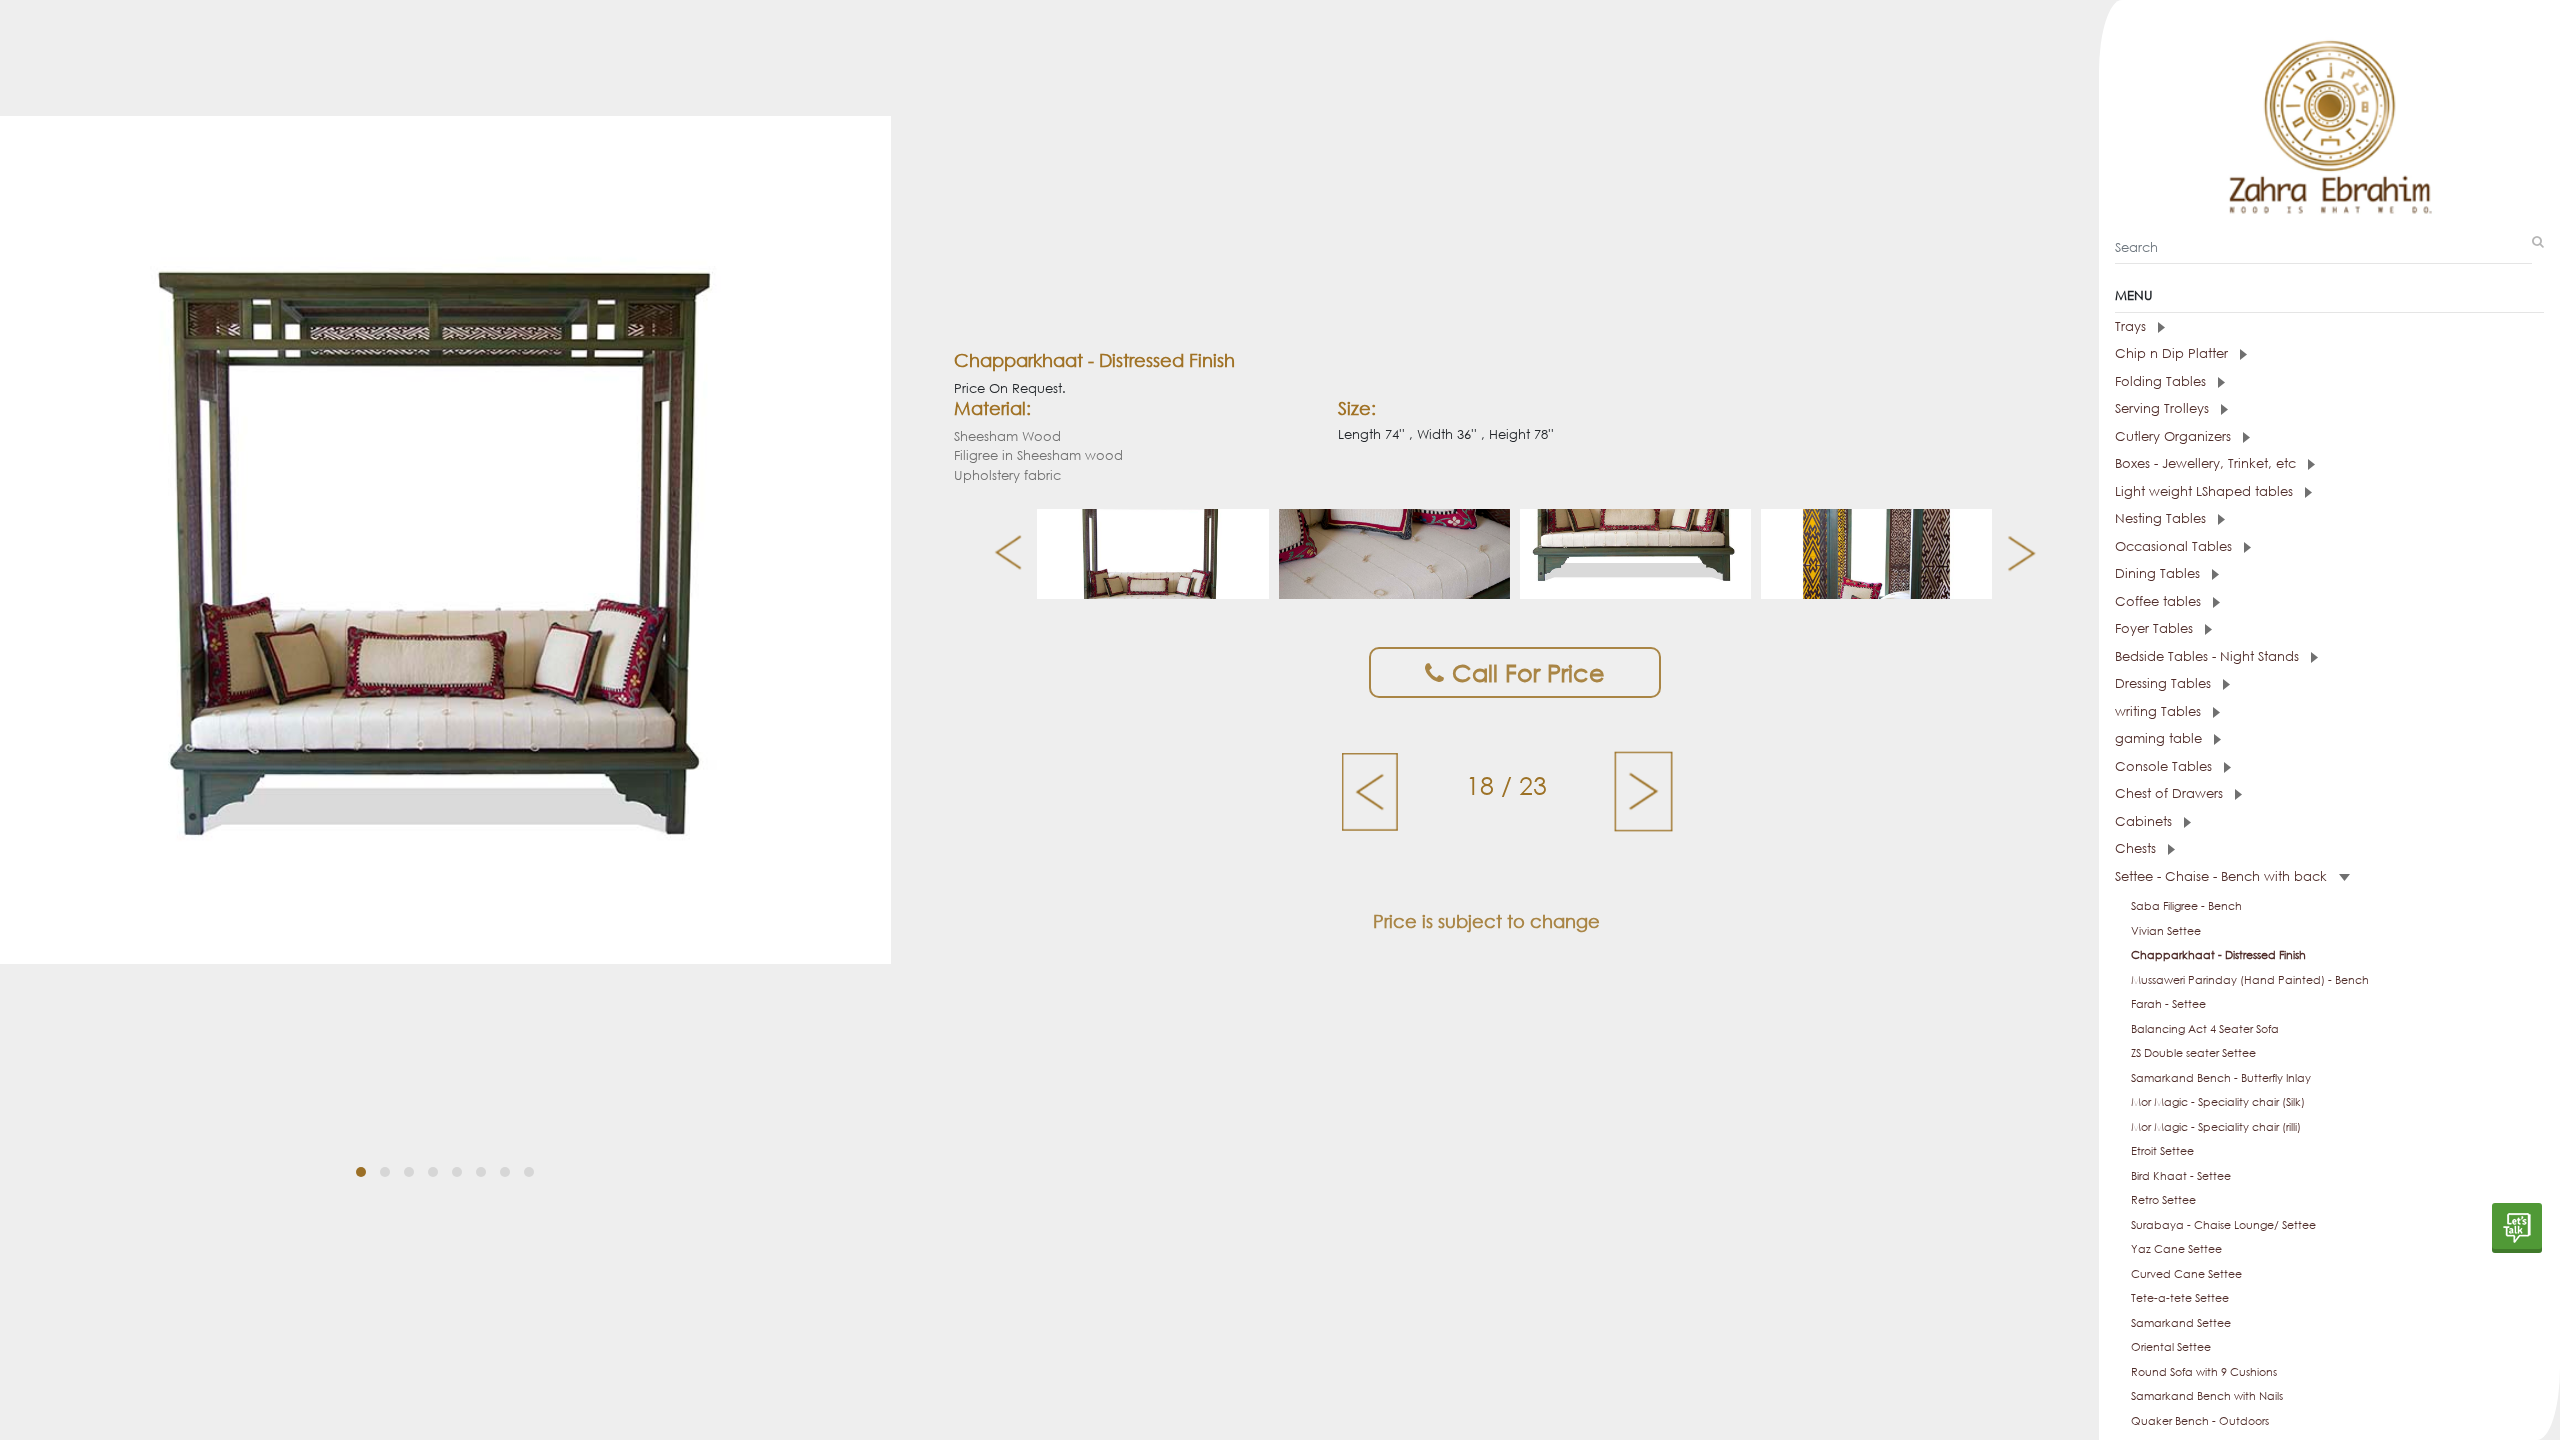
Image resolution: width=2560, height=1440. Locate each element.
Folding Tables (2162, 381)
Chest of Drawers (2171, 793)
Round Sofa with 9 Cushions (2204, 1372)
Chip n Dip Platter (2173, 353)
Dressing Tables (2165, 683)
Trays (2132, 326)
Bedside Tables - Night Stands (2209, 656)
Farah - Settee (2168, 1004)
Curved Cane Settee (2186, 1274)
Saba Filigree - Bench (2186, 906)
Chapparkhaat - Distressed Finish (2218, 955)
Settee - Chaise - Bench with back (2223, 876)
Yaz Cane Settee (2176, 1249)
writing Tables (2160, 711)
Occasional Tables (2175, 546)
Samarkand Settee (2181, 1323)
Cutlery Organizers (2175, 436)
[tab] (2329, 327)
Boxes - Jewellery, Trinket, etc (2207, 463)
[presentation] (1000, 554)
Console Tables (2165, 766)
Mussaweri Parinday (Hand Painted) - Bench (2250, 980)
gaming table (2160, 738)
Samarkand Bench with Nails (2207, 1396)
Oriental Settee (2171, 1347)
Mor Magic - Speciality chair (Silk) (2218, 1102)
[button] (361, 1172)
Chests (2137, 848)
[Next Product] (1643, 790)
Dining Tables (2159, 573)
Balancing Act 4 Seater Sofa (2205, 1029)
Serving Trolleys (2164, 408)
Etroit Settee (2162, 1151)
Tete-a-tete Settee (2180, 1298)
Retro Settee (2163, 1200)
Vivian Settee (2166, 931)
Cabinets (2145, 821)
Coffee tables (2160, 601)
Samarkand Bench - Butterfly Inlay (2221, 1078)
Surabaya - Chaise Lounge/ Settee (2223, 1225)
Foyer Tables (2156, 628)
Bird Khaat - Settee (2181, 1176)
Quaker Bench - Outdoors (2200, 1421)
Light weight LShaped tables (2206, 491)
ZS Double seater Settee (2193, 1053)
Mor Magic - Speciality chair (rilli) (2216, 1127)
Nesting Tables (2162, 518)
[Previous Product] (1371, 790)
